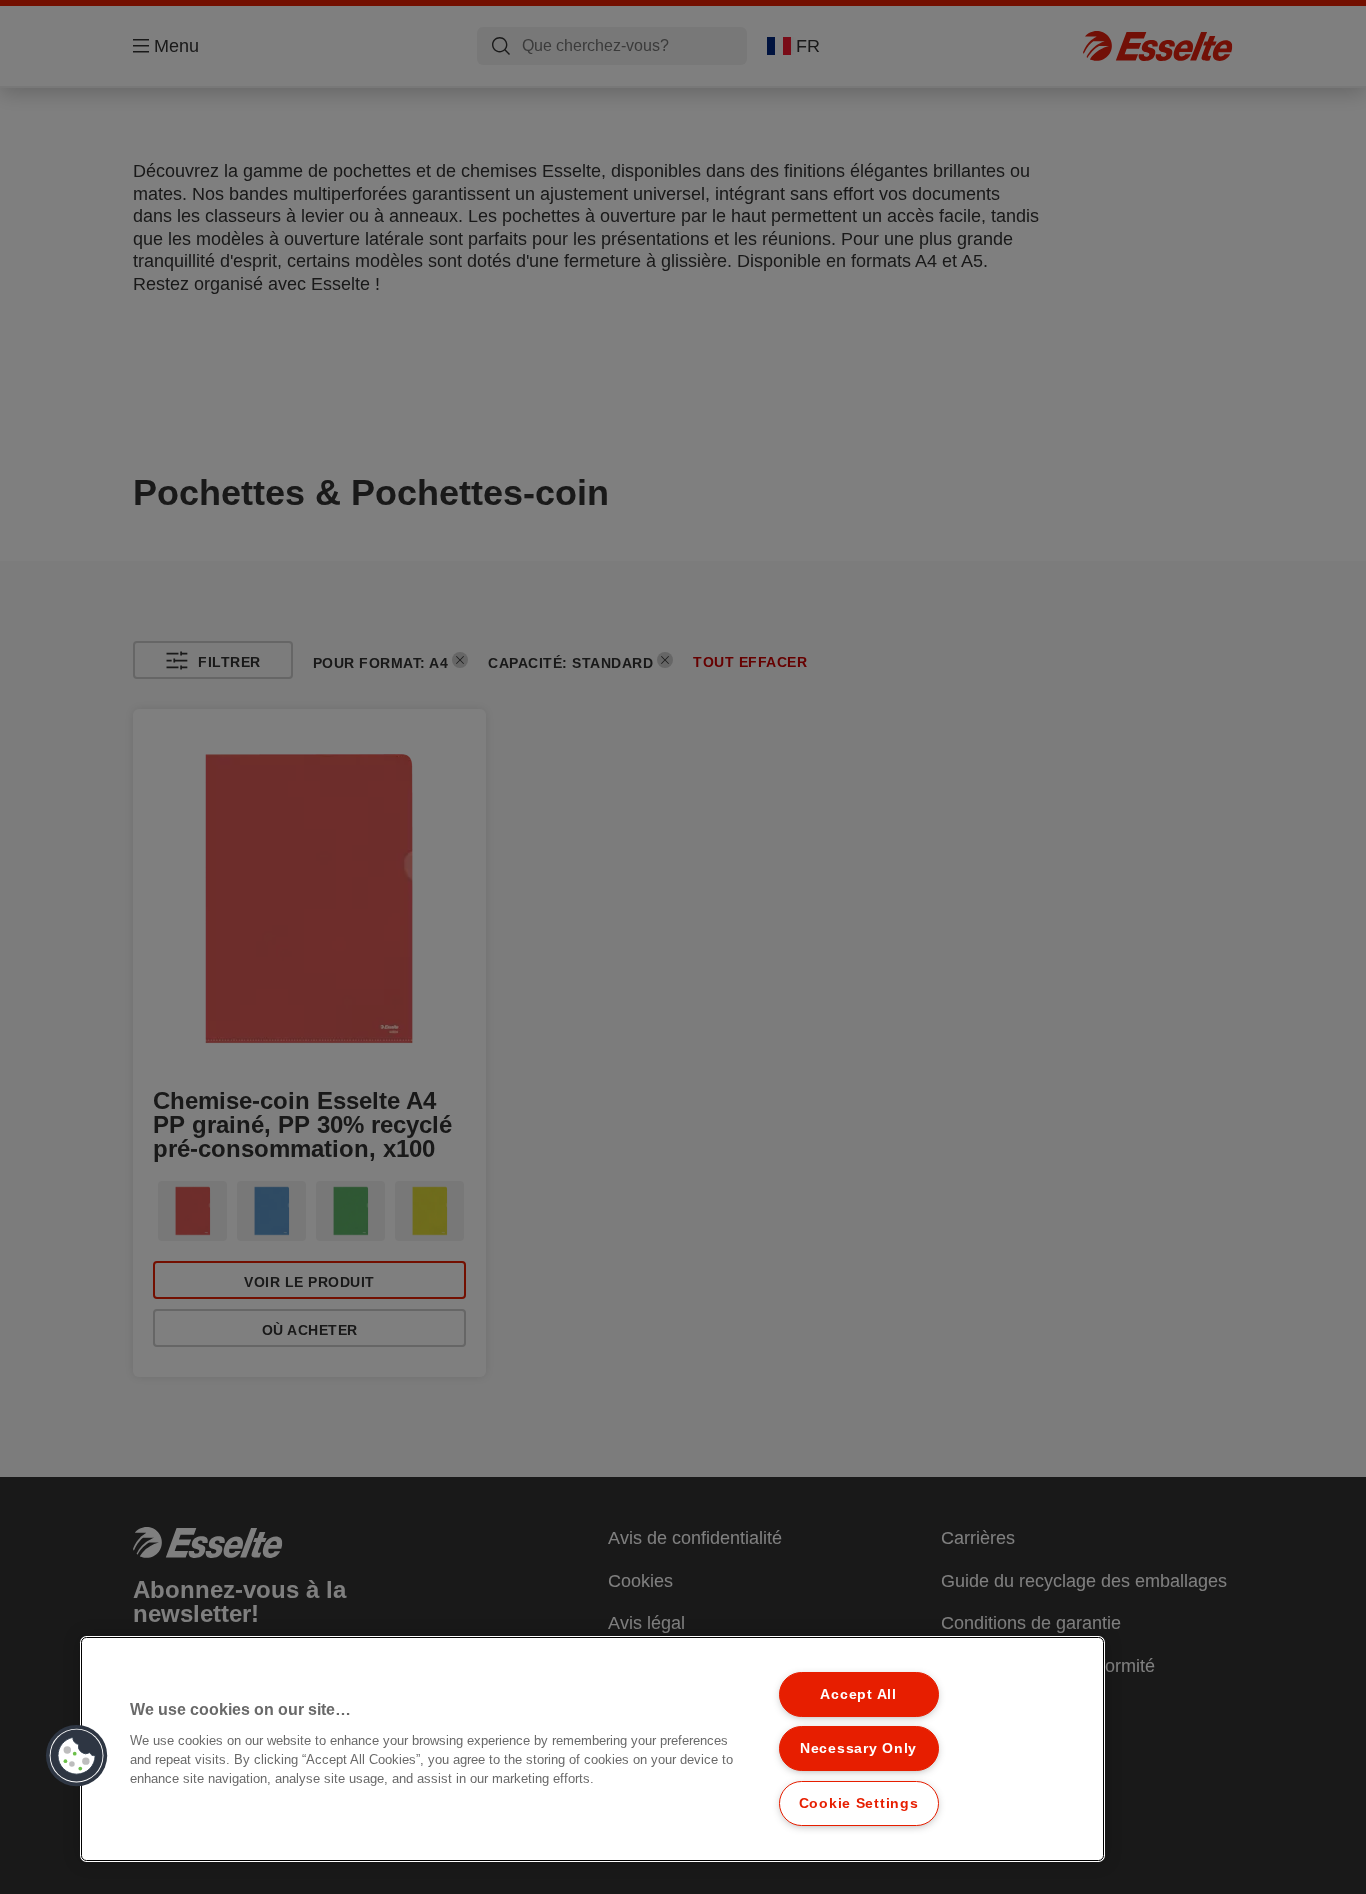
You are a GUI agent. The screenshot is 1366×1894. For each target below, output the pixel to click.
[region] (592, 1749)
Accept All (858, 1694)
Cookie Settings (859, 1803)
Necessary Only (858, 1748)
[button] (77, 1756)
